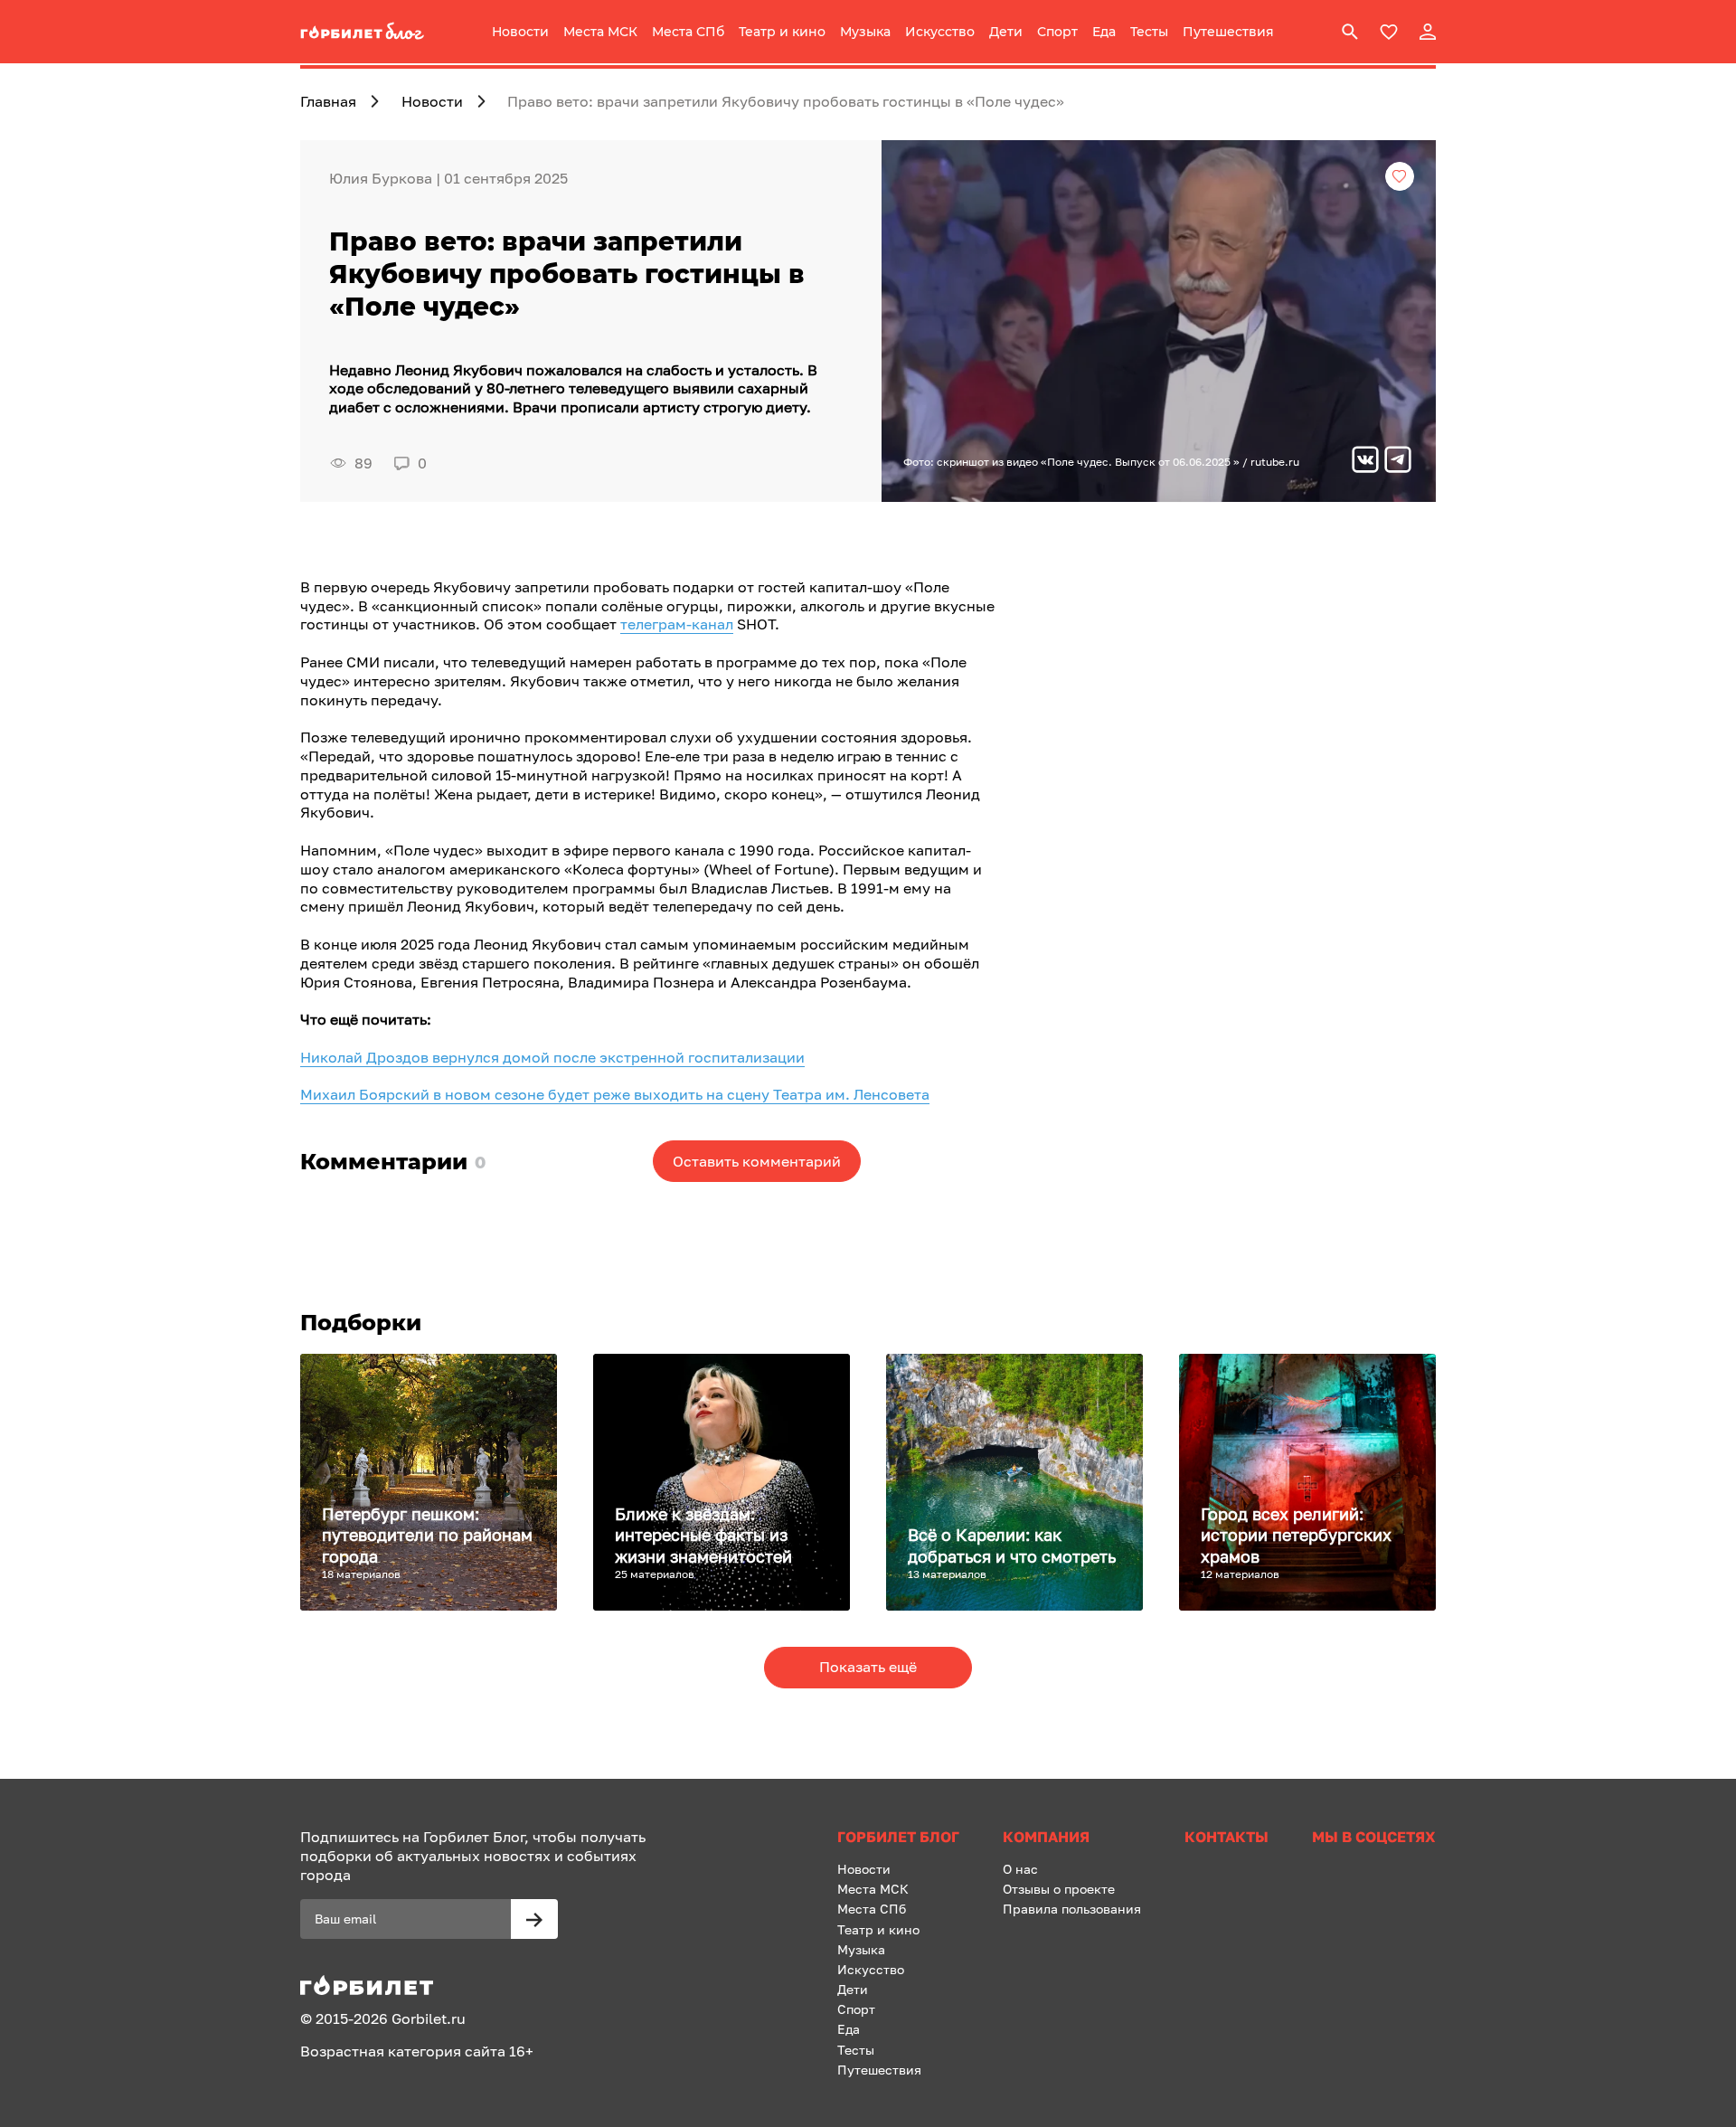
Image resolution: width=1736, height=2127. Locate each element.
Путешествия (1228, 32)
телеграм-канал (677, 624)
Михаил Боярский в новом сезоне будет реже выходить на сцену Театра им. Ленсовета (615, 1094)
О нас (1020, 1869)
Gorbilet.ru (429, 2018)
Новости (520, 32)
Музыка (865, 32)
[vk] (1365, 462)
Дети (1006, 32)
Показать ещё (868, 1667)
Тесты (1149, 32)
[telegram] (1398, 462)
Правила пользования (1072, 1909)
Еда (1104, 32)
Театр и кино (782, 32)
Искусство (940, 32)
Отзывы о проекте (1059, 1889)
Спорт (1057, 32)
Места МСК (600, 32)
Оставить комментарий (757, 1161)
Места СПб (688, 32)
